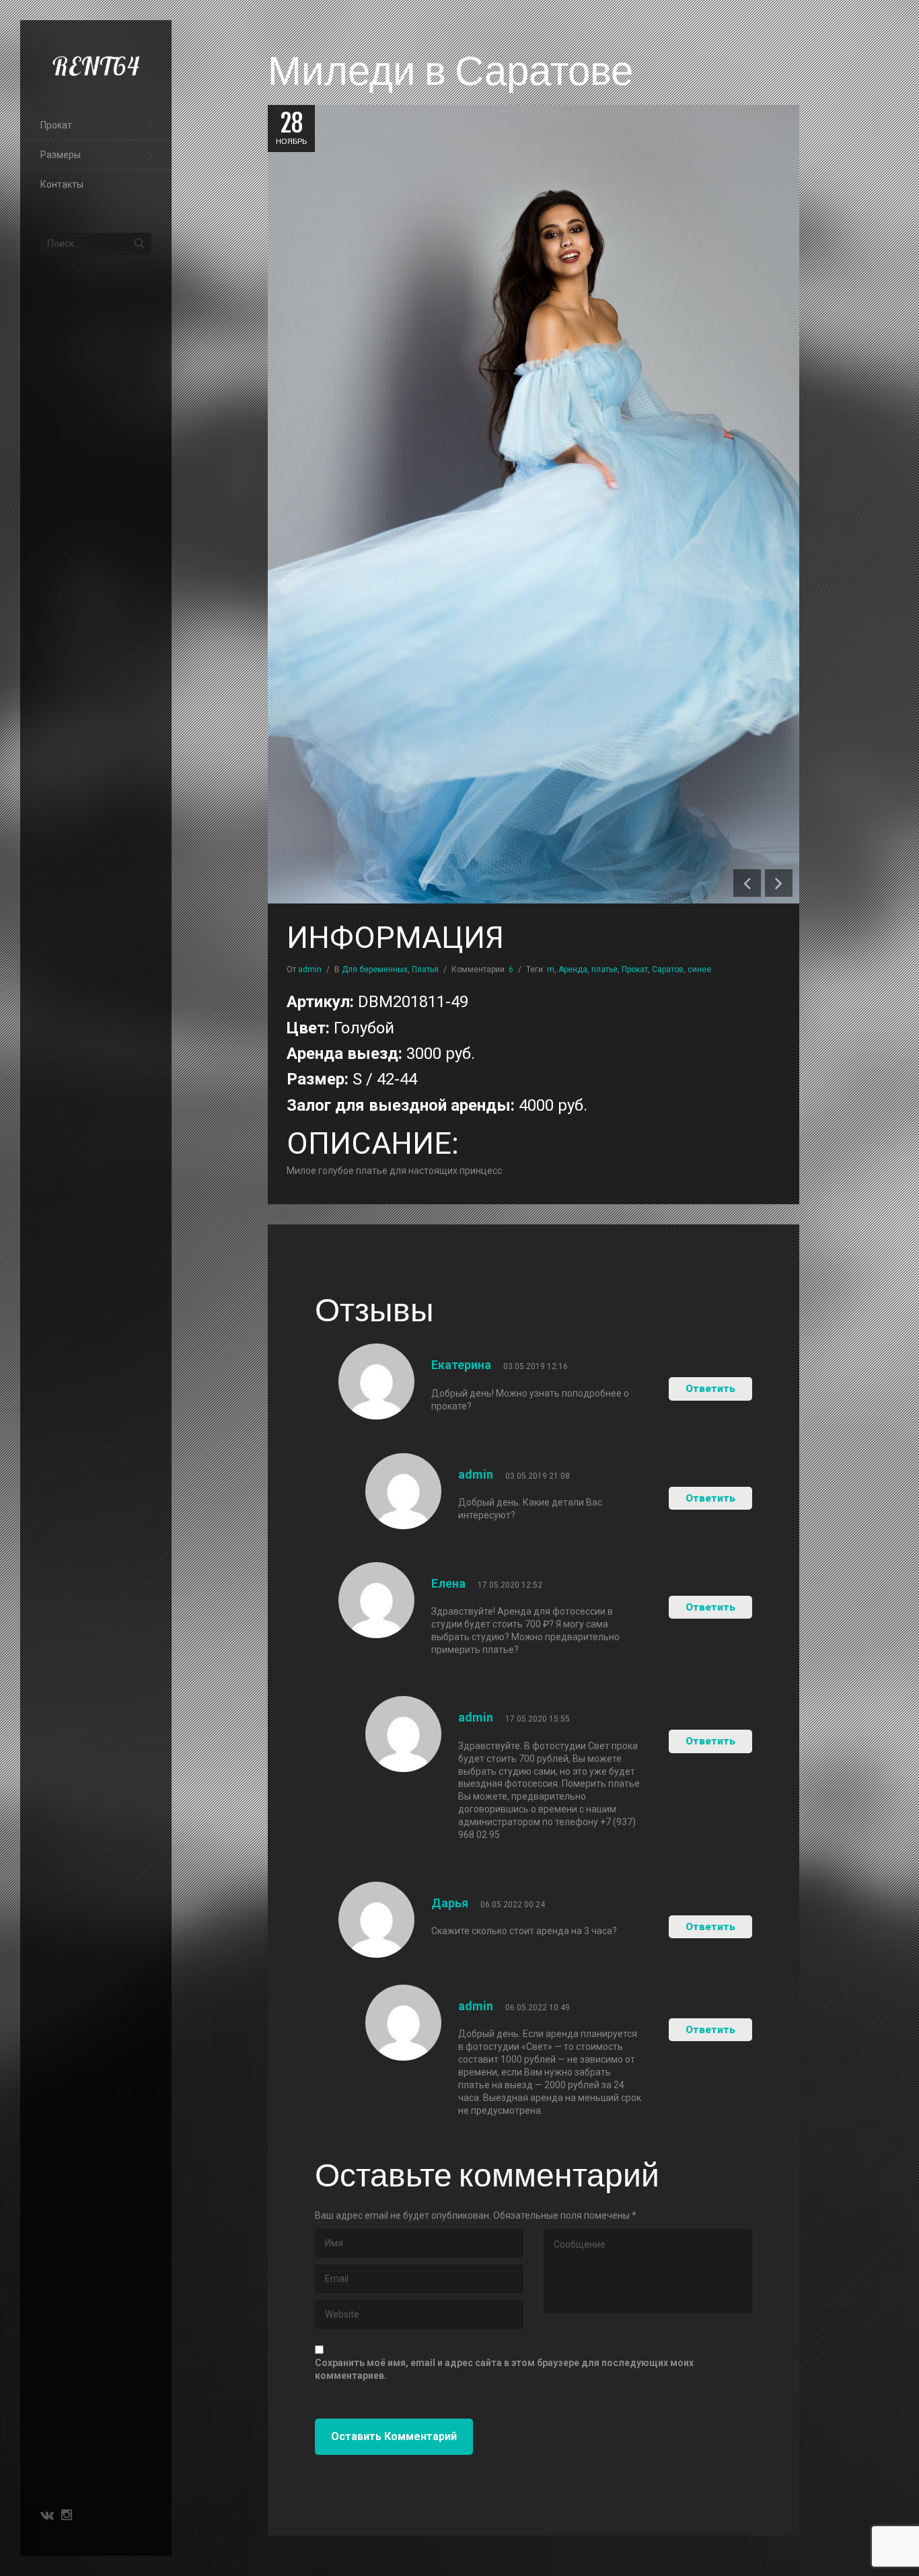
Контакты (62, 184)
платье (604, 969)
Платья (425, 969)
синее (699, 969)
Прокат (56, 125)
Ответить (710, 1389)
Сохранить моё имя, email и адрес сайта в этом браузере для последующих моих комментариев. (504, 2369)
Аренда (573, 969)
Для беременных (375, 969)
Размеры (61, 155)
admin (310, 969)
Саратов (668, 969)
